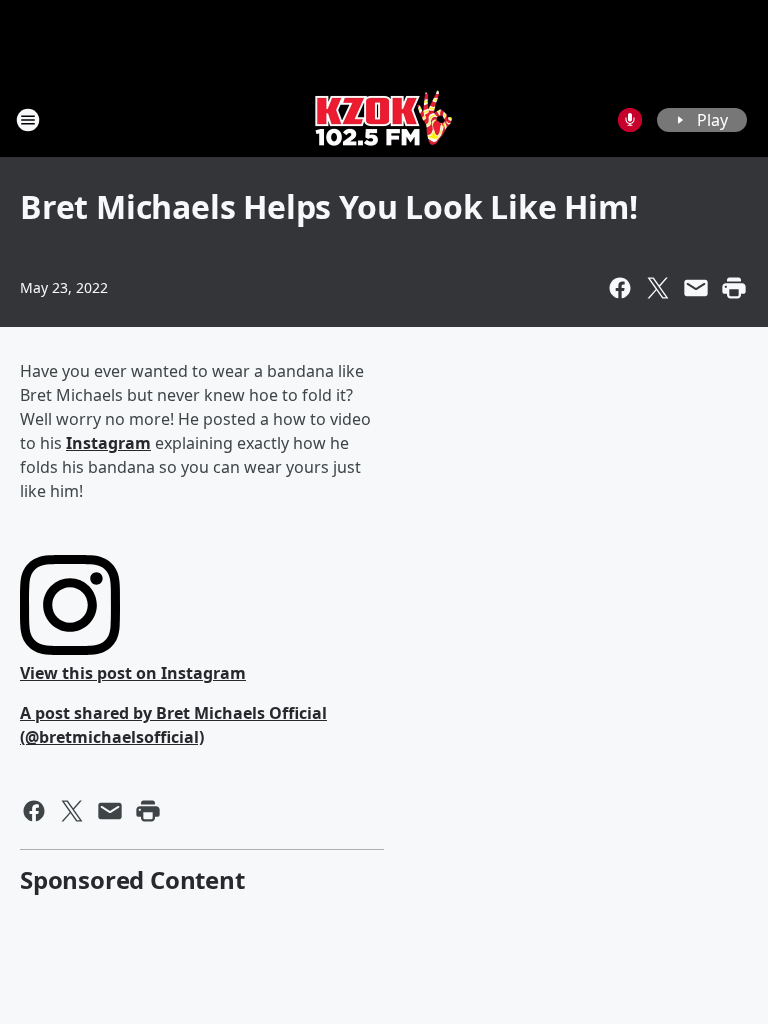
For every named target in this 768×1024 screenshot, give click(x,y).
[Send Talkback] (630, 120)
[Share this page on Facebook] (620, 288)
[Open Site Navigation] (28, 120)
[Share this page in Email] (696, 288)
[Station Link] (384, 119)
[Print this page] (734, 288)
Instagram (108, 443)
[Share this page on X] (658, 288)
